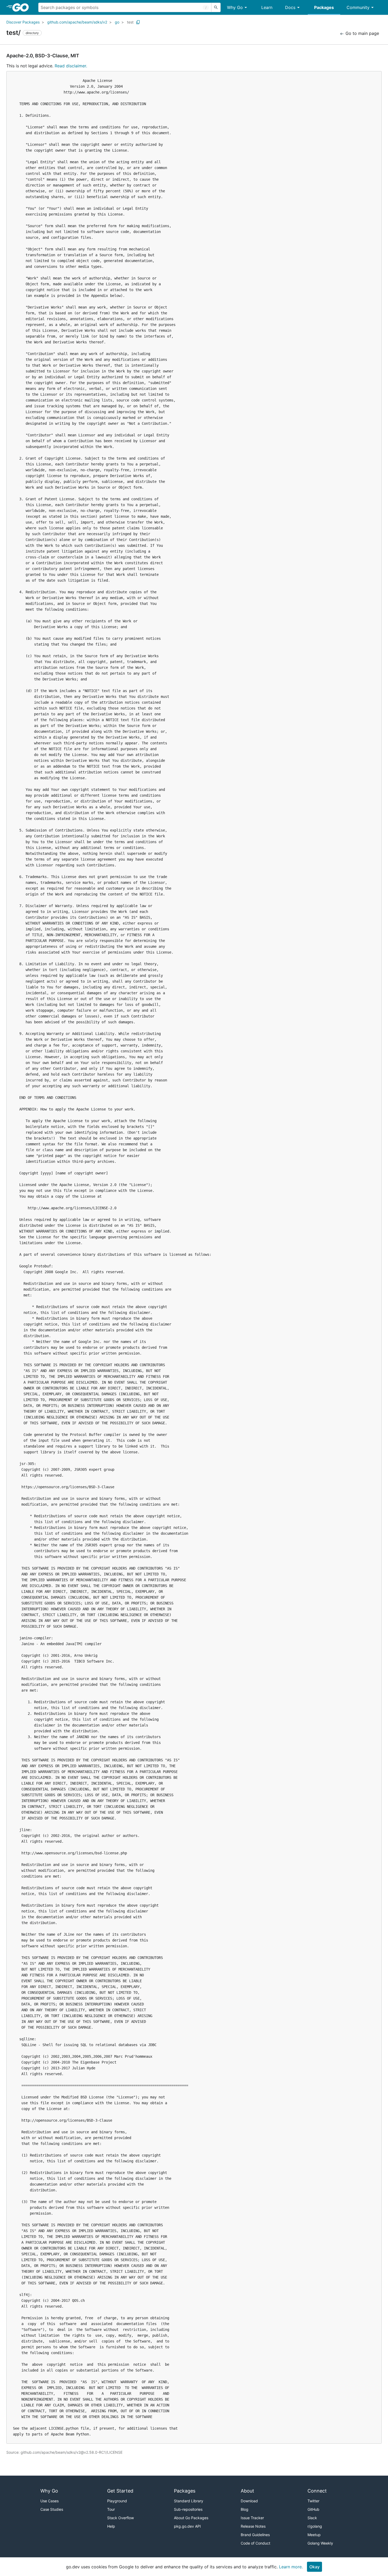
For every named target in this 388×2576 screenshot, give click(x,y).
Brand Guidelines (255, 2535)
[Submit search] (216, 7)
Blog (245, 2509)
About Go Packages (191, 2518)
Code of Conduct (255, 2543)
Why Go (235, 7)
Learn (267, 7)
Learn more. (291, 2567)
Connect (317, 2491)
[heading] (22, 7)
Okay (314, 2567)
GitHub (313, 2509)
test (130, 22)
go (117, 22)
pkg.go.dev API (187, 2526)
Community (358, 7)
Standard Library (189, 2501)
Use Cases (49, 2501)
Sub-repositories (188, 2509)
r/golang (315, 2526)
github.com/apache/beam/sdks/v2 (77, 22)
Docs (290, 7)
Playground (117, 2501)
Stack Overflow (120, 2518)
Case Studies (52, 2509)
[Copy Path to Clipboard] (138, 22)
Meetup (314, 2535)
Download (249, 2501)
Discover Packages (23, 22)
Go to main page (362, 33)
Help (111, 2526)
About (247, 2491)
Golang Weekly (320, 2543)
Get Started (120, 2491)
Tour (111, 2509)
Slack (312, 2518)
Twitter (313, 2501)
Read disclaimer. (71, 66)
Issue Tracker (252, 2518)
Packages (324, 7)
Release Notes (253, 2526)
